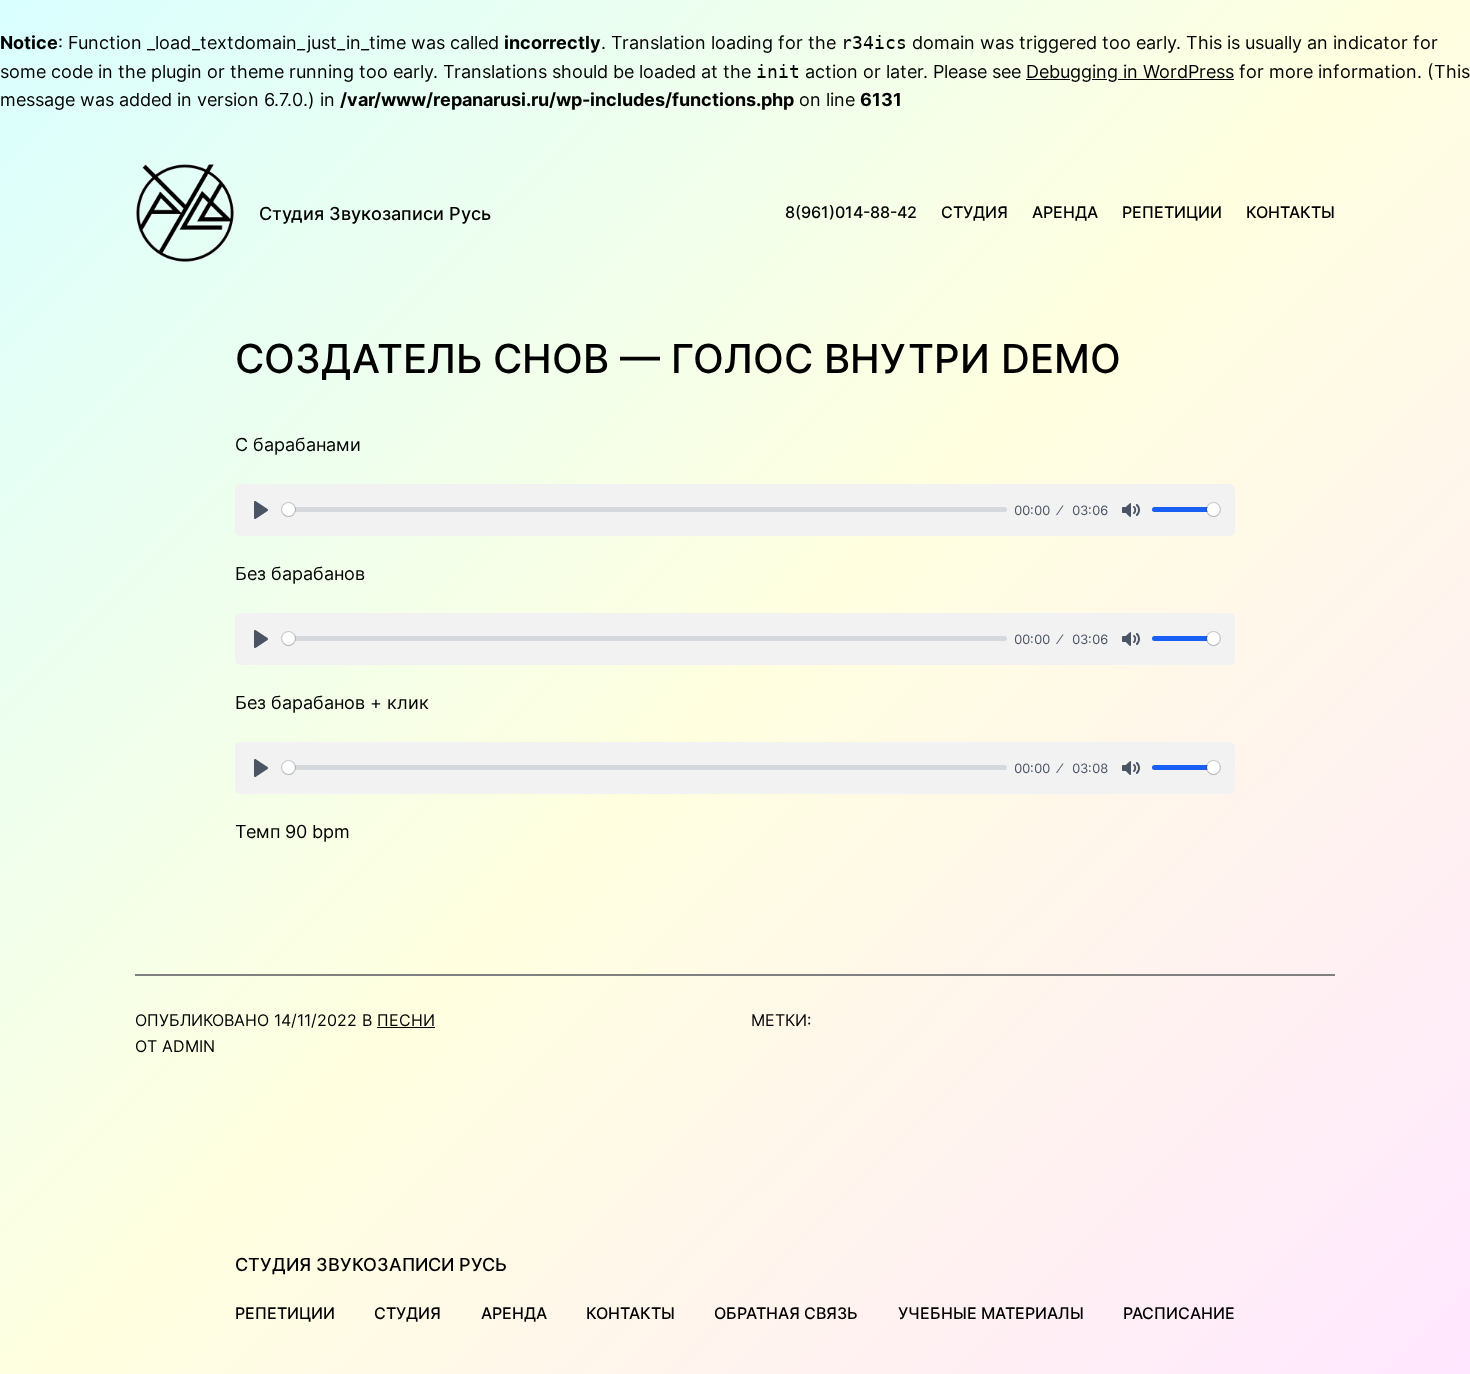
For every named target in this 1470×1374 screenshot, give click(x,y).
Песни (406, 1020)
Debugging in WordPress (1130, 71)
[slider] (644, 509)
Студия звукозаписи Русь (375, 213)
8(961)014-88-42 (851, 212)
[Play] (261, 510)
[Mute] (1131, 510)
